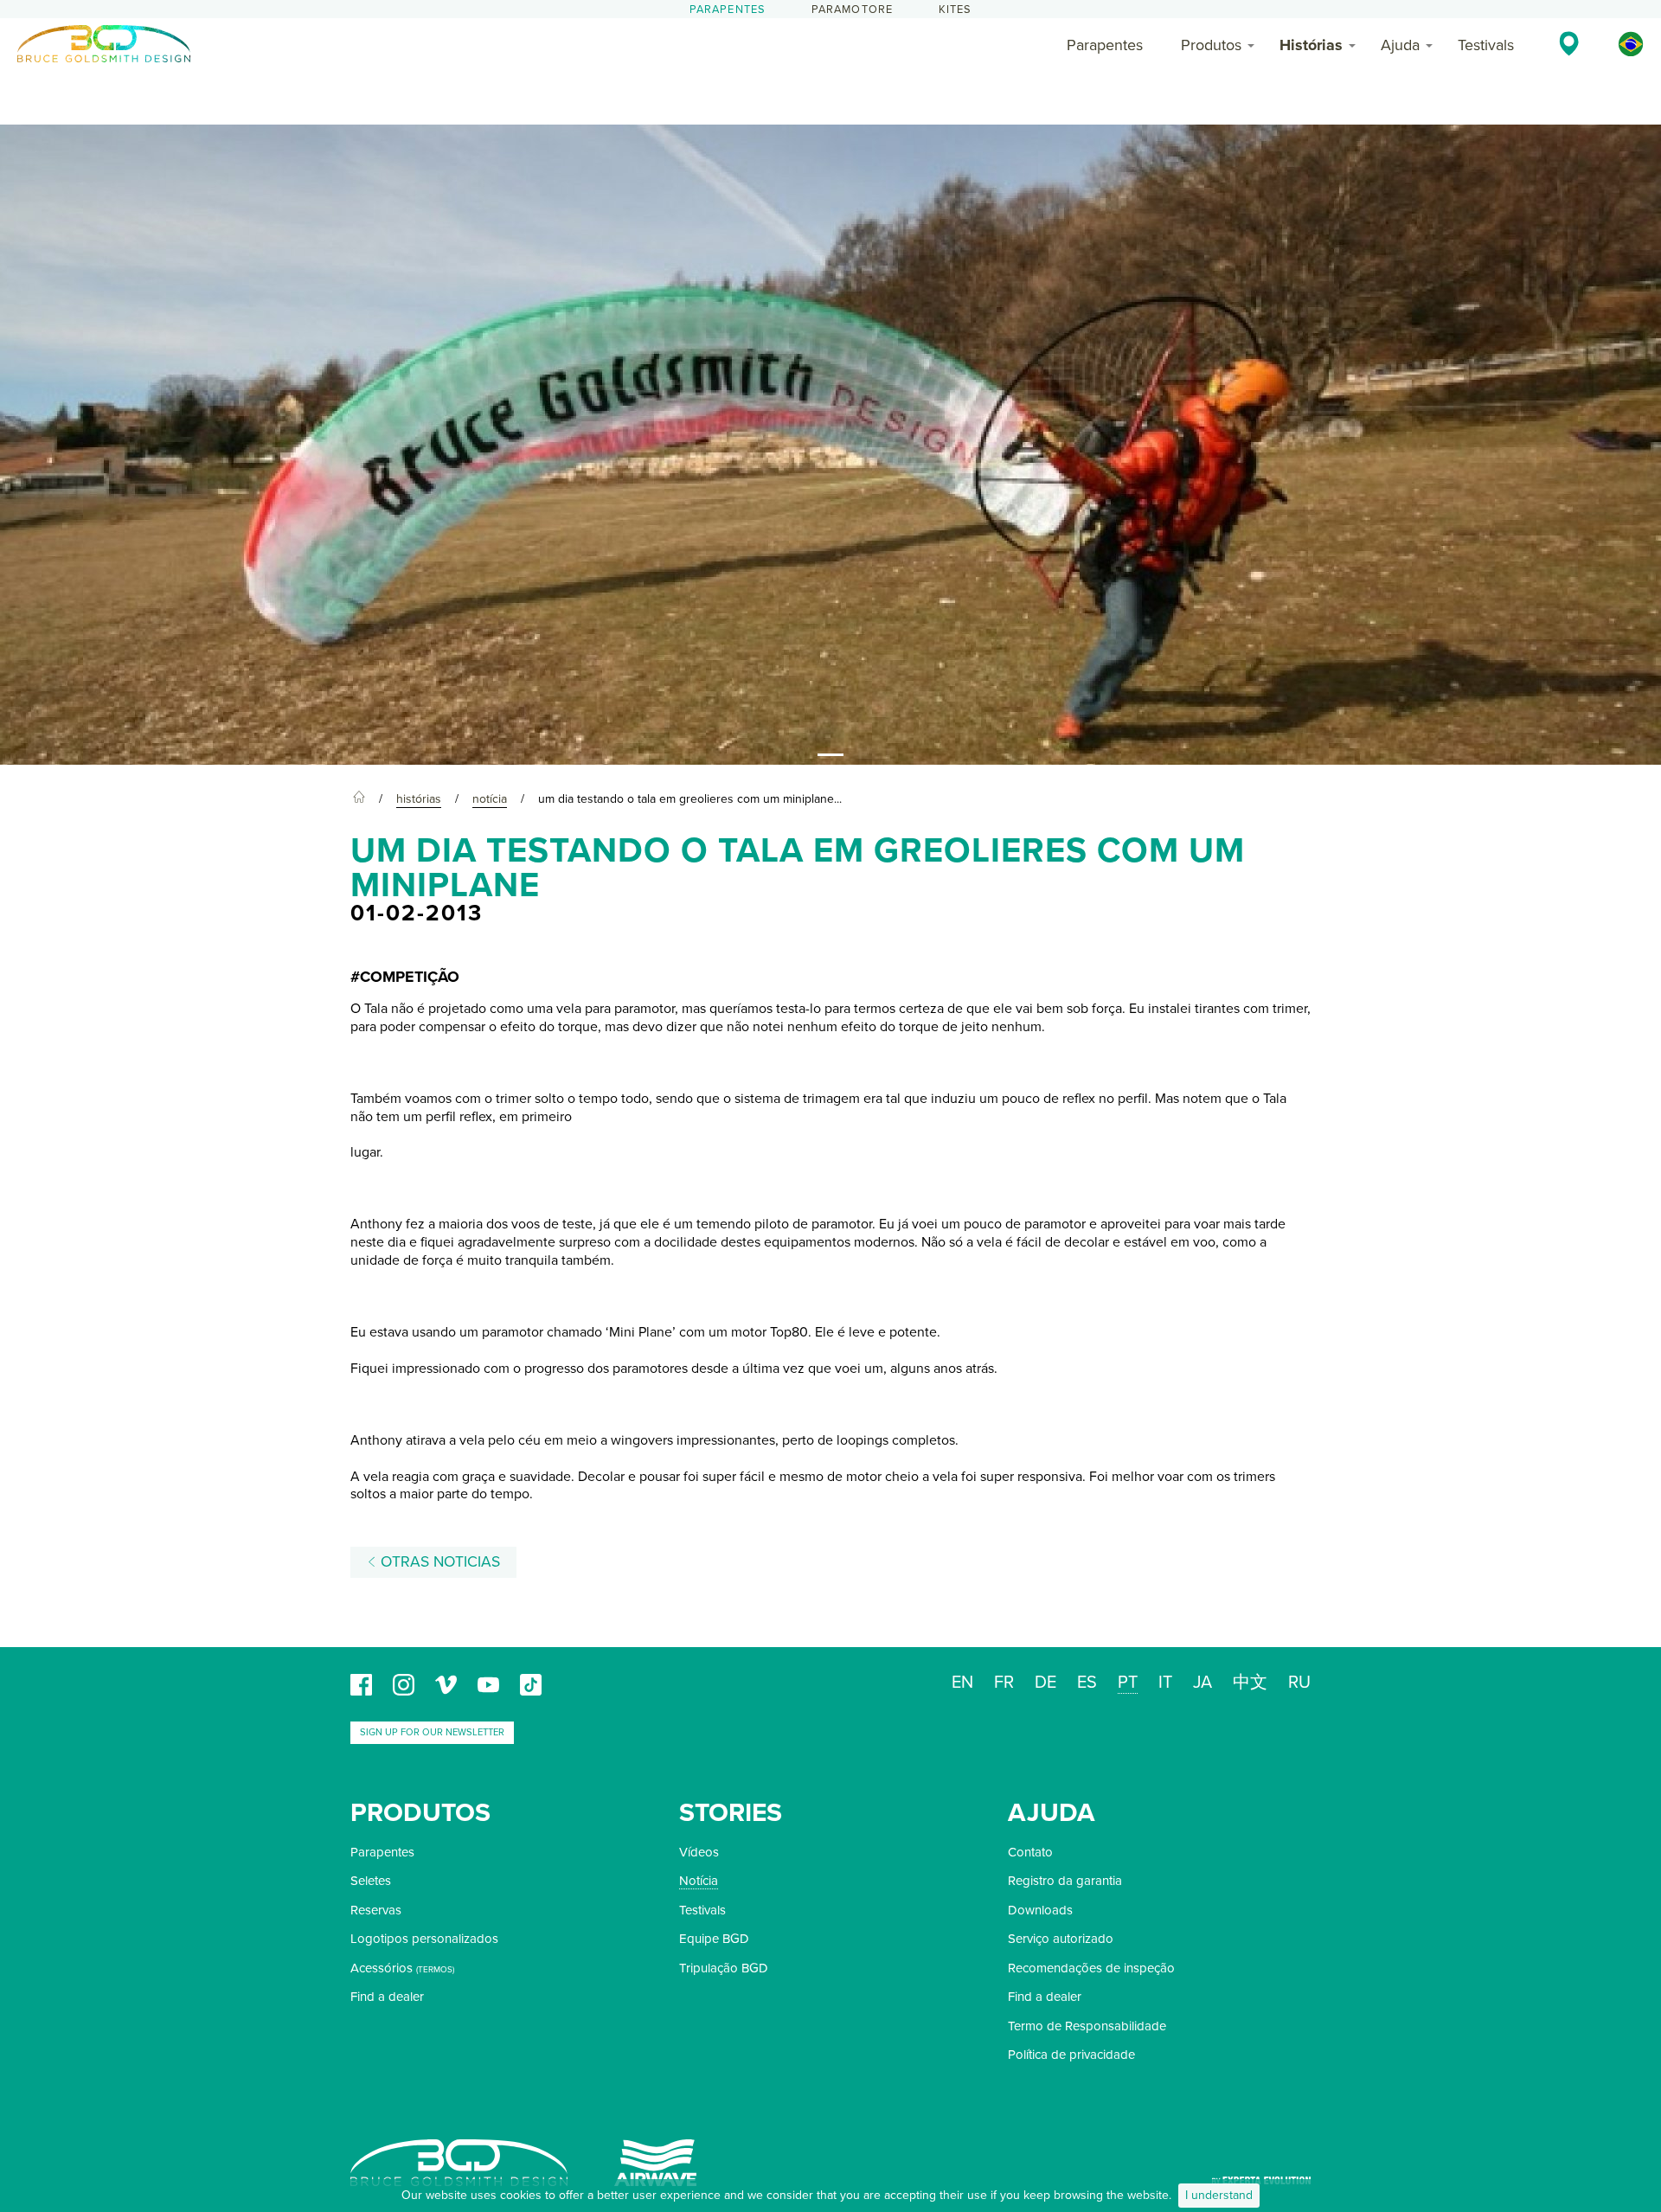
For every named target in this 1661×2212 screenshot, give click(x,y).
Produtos (1211, 45)
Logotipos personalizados (424, 1939)
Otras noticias (438, 1562)
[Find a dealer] (1569, 43)
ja (1202, 1683)
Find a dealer (387, 1997)
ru (1299, 1683)
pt (1128, 1683)
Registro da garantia (1065, 1881)
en (962, 1683)
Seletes (371, 1881)
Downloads (1040, 1910)
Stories (731, 1813)
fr (1004, 1683)
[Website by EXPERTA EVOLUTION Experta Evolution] (1261, 2174)
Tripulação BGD (724, 1968)
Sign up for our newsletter (432, 1732)
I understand (1219, 2195)
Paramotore (853, 10)
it (1165, 1683)
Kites (956, 10)
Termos (435, 1970)
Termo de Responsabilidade (1087, 2026)
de (1045, 1683)
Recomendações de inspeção (1091, 1968)
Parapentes (728, 10)
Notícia (699, 1881)
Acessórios (382, 1968)
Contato (1030, 1852)
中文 (1250, 1683)
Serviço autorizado (1061, 1939)
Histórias (1311, 45)
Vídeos (699, 1852)
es (1087, 1683)
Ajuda (1400, 45)
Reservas (376, 1910)
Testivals (1486, 45)
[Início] (359, 799)
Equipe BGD (714, 1939)
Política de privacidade (1071, 2055)
